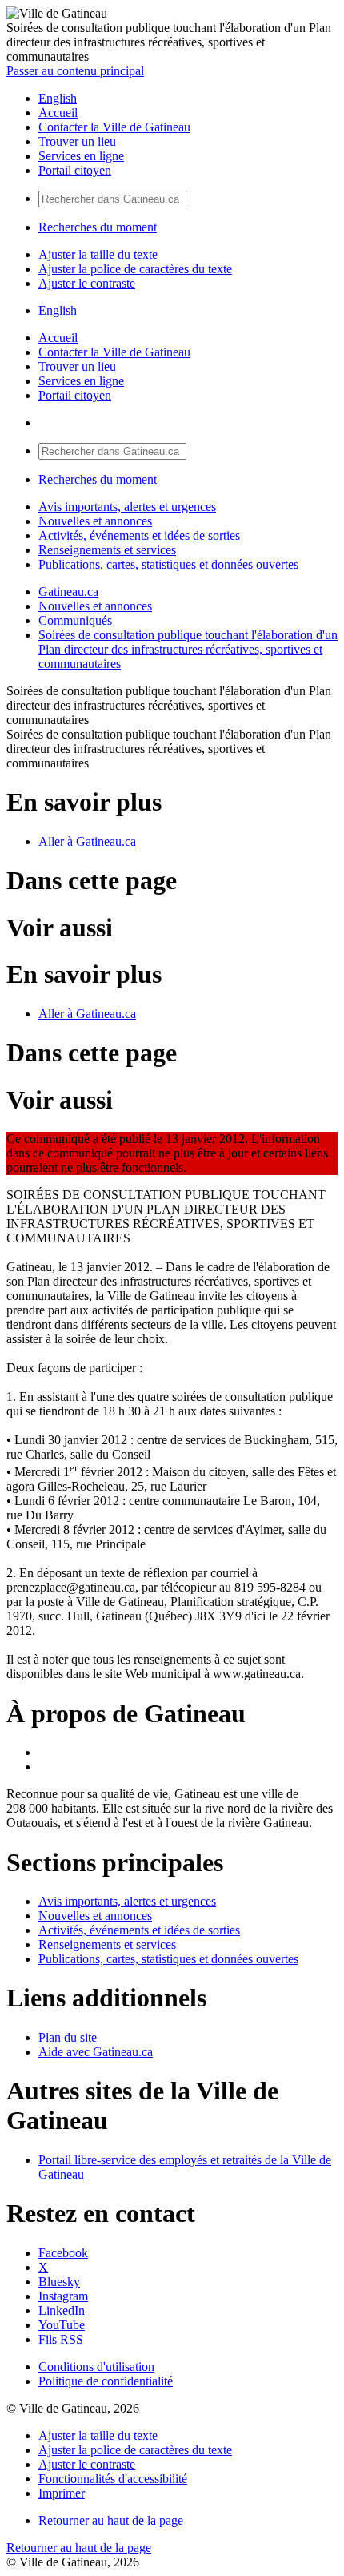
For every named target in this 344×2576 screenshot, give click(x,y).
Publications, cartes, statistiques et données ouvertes (168, 564)
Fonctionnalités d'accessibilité (113, 2479)
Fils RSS (61, 2339)
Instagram (63, 2296)
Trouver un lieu (77, 141)
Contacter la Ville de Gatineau (114, 127)
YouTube (62, 2325)
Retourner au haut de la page (111, 2520)
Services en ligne (81, 156)
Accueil (58, 113)
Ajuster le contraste (87, 283)
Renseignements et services (107, 550)
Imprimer (62, 2493)
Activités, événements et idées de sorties (139, 535)
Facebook (63, 2253)
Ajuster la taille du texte (98, 254)
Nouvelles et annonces (95, 521)
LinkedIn (62, 2310)
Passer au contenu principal (75, 71)
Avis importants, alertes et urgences (127, 507)
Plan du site (68, 2037)
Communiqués (75, 620)
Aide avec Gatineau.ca (96, 2052)
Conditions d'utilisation (96, 2367)
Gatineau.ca (68, 592)
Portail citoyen (75, 170)
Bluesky (59, 2282)
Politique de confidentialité (106, 2381)
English (58, 98)
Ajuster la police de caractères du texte (135, 269)
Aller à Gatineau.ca (87, 841)
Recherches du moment (98, 227)
